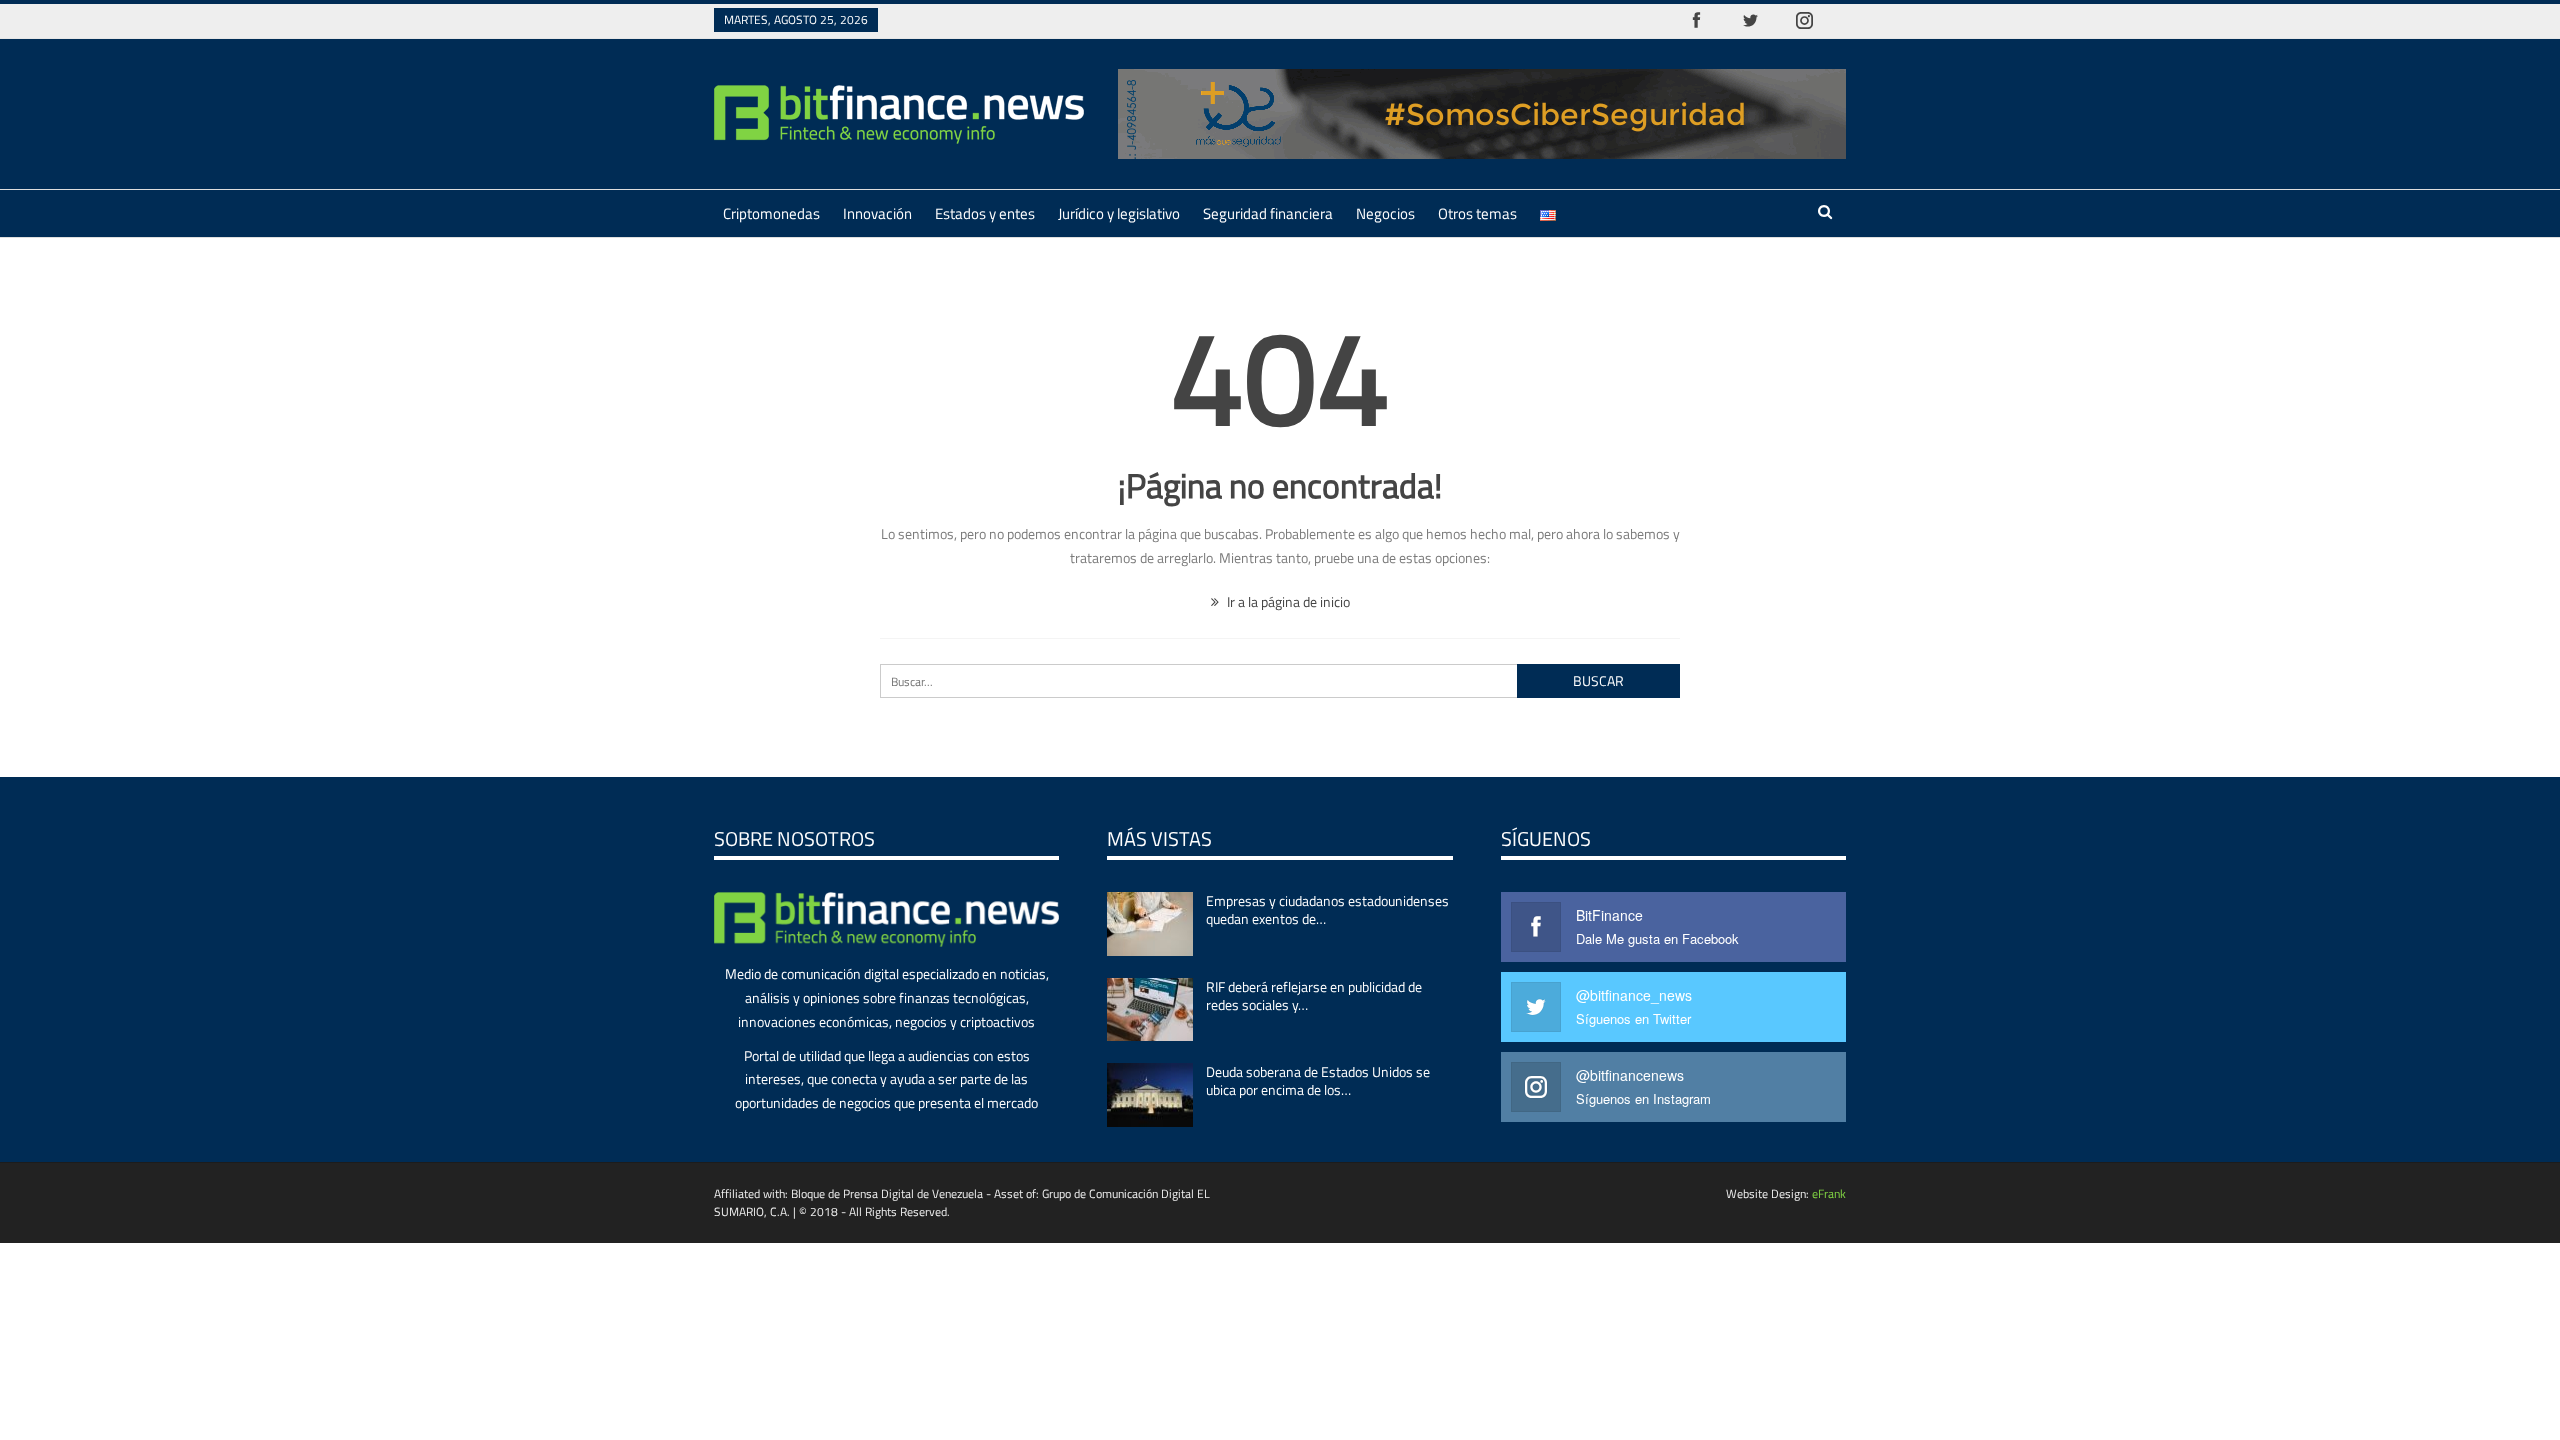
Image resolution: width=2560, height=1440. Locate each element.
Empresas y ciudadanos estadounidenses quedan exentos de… (1327, 909)
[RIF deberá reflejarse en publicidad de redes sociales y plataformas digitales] (1150, 1010)
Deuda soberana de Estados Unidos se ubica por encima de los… (1318, 1080)
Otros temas (1477, 213)
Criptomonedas (771, 213)
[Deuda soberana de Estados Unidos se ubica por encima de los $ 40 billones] (1150, 1095)
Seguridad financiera (1268, 213)
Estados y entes (985, 213)
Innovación (877, 213)
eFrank (1829, 1193)
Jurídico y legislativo (1119, 213)
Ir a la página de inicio (1287, 601)
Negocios (1385, 213)
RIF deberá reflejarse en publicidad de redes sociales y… (1314, 995)
